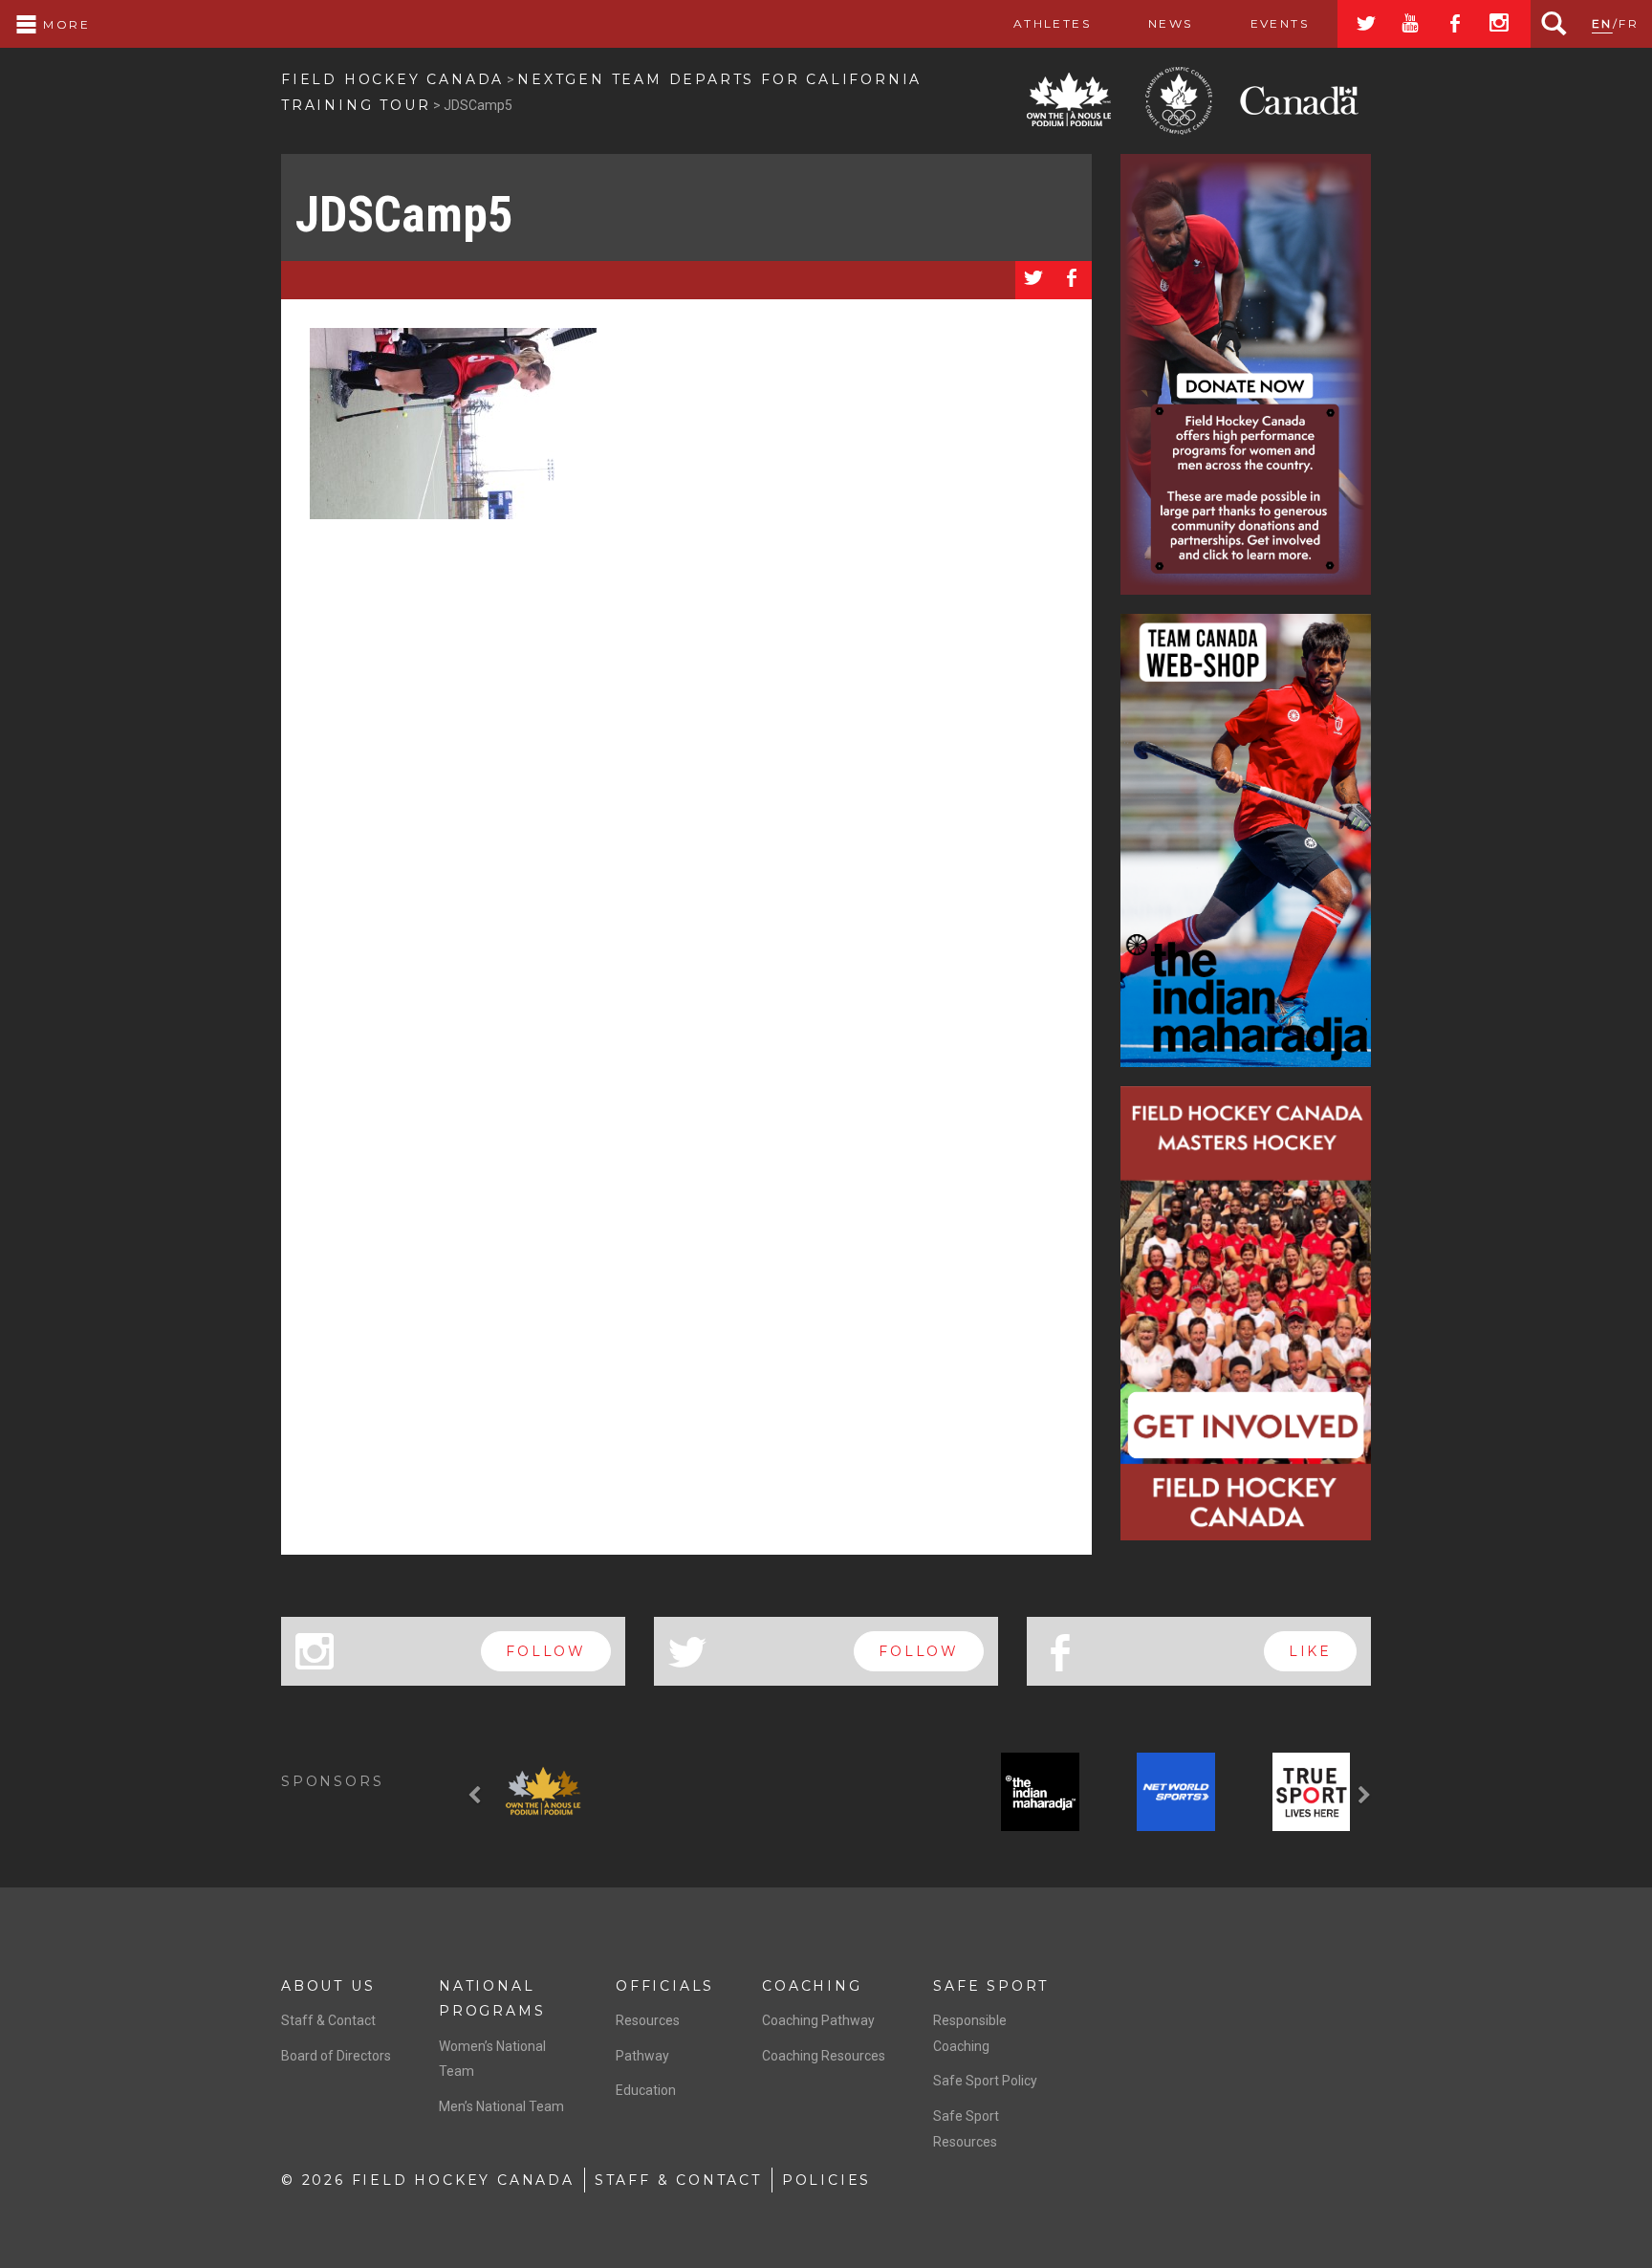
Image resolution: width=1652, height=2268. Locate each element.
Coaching (812, 1986)
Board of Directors (336, 2056)
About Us (328, 1986)
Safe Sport (991, 1986)
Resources (648, 2020)
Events (1280, 23)
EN (1602, 23)
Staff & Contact (328, 2020)
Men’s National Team (501, 2106)
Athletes (1052, 23)
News (1171, 23)
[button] (477, 1796)
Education (646, 2090)
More (64, 24)
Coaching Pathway (818, 2020)
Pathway (642, 2056)
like (1310, 1651)
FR (1629, 23)
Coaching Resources (824, 2056)
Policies (826, 2180)
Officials (665, 1986)
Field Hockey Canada (392, 79)
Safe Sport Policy (985, 2081)
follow (546, 1651)
